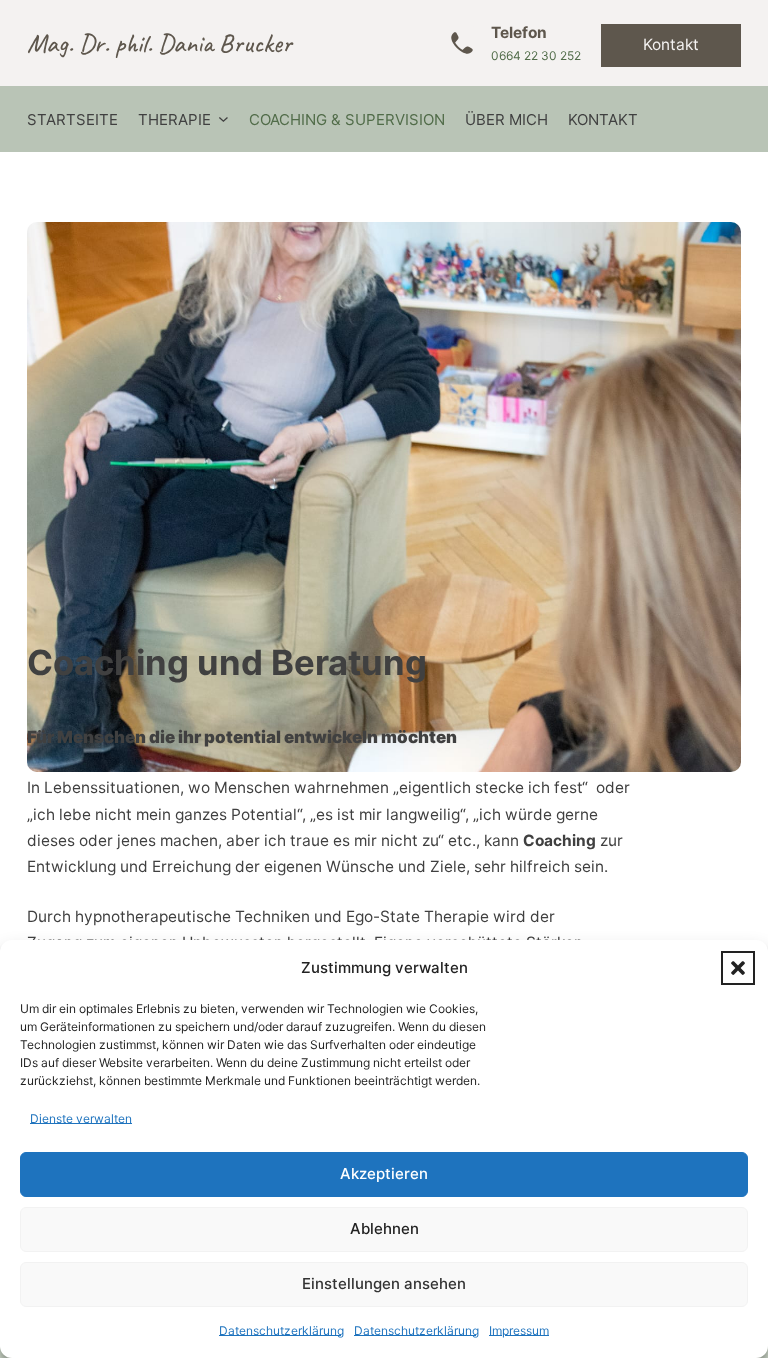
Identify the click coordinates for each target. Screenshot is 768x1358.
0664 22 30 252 (536, 55)
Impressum (519, 1330)
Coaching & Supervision (347, 119)
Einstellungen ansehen (384, 1283)
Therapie (174, 119)
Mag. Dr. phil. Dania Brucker (159, 43)
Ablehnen (384, 1228)
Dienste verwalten (81, 1118)
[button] (738, 968)
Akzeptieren (384, 1173)
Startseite (72, 119)
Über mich (506, 119)
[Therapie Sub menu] (223, 119)
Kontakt (671, 44)
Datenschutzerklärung (281, 1330)
